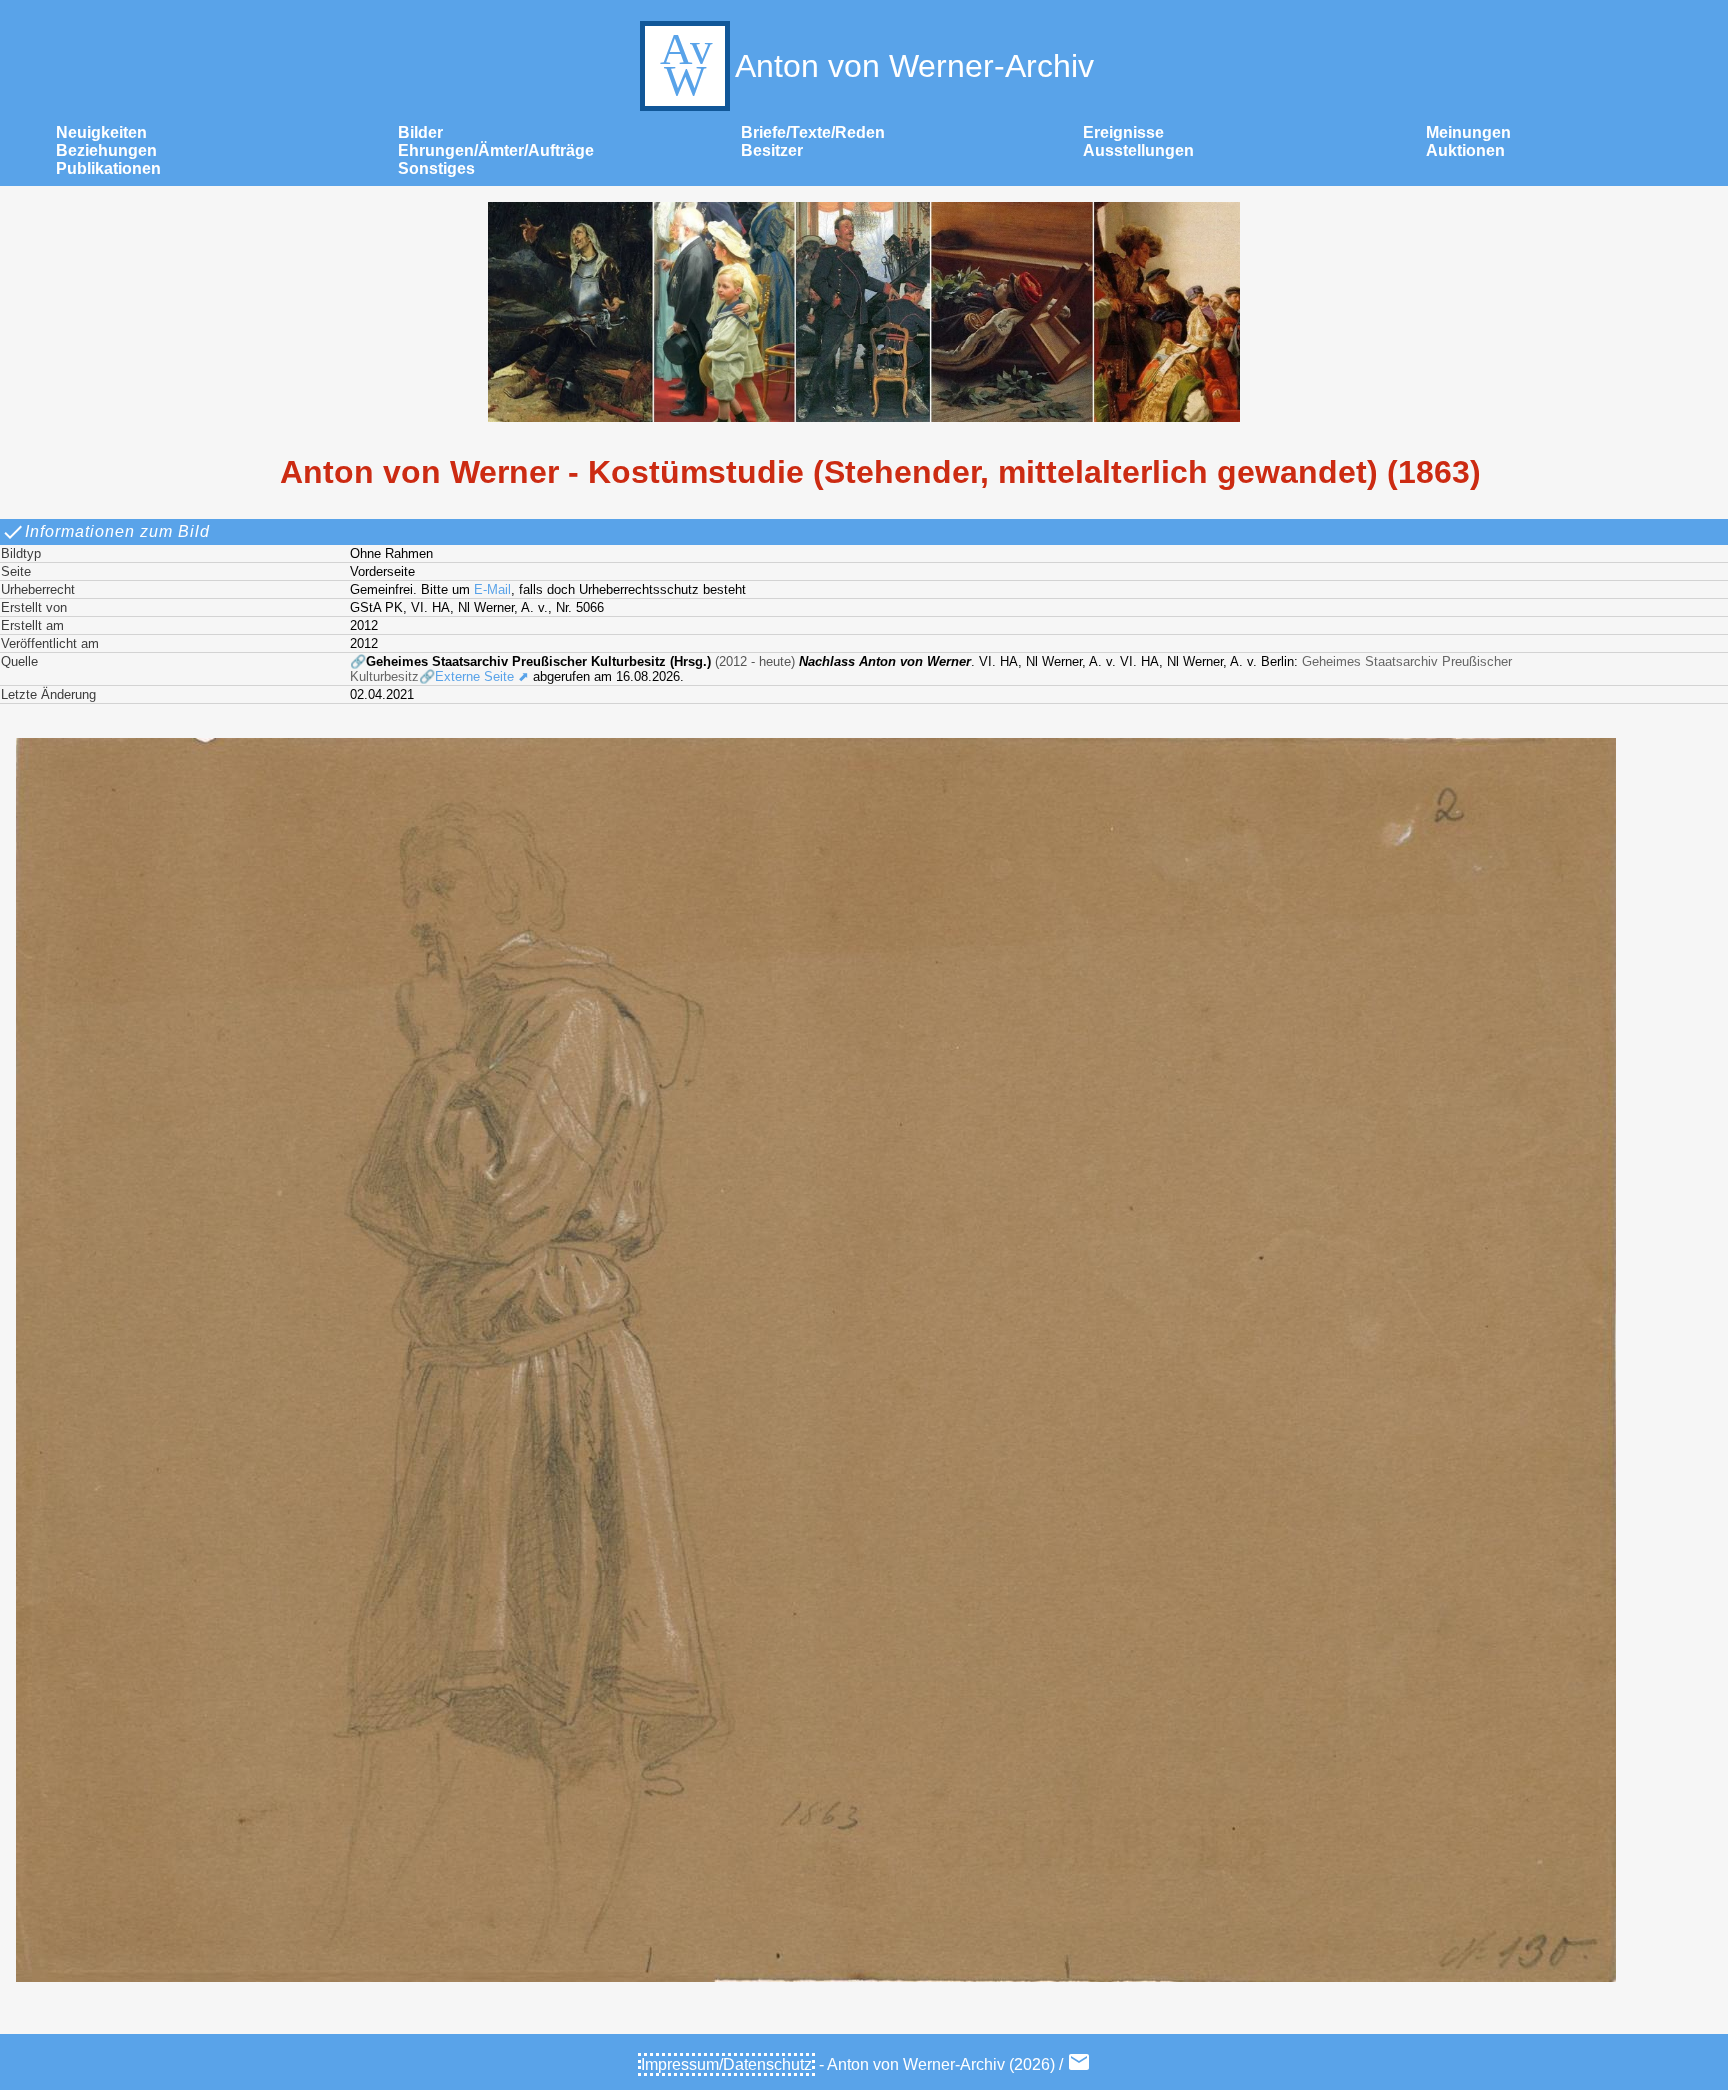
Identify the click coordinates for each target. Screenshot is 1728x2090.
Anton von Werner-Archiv (914, 66)
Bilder (420, 132)
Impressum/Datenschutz (726, 2064)
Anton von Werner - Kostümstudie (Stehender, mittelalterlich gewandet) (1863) (880, 472)
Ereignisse (1123, 132)
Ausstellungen (1138, 150)
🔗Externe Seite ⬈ (474, 676)
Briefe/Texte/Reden (813, 132)
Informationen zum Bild (117, 531)
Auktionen (1465, 150)
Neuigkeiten (101, 132)
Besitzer (772, 150)
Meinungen (1468, 132)
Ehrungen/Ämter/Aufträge (496, 150)
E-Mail (492, 589)
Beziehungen (106, 150)
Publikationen (108, 168)
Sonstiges (436, 168)
